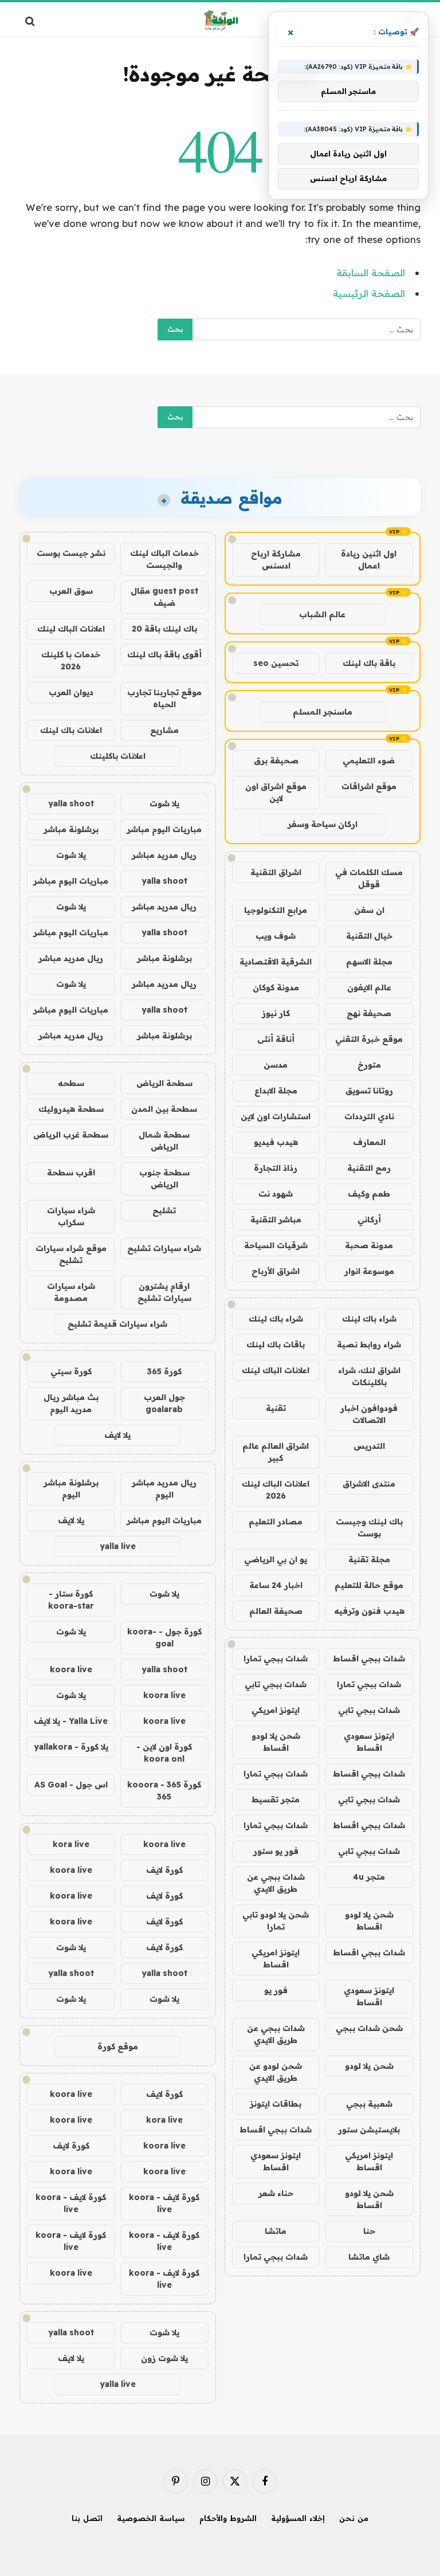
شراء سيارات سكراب (71, 1216)
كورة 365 (164, 1371)
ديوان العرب (71, 692)
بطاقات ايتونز (276, 2104)
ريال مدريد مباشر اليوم (164, 1489)
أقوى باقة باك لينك (164, 654)
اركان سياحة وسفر (323, 824)
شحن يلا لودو (369, 2066)
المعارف (369, 1142)
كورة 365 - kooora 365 (164, 1791)
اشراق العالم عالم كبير (276, 1452)
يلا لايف (117, 1435)
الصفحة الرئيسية (369, 293)
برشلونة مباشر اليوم (71, 1489)
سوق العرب (71, 591)
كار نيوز (276, 1013)
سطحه (71, 1083)
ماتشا (276, 2231)
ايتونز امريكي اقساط (276, 1959)
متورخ (369, 1065)
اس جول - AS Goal (71, 1785)
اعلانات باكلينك (118, 756)
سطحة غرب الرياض (71, 1135)
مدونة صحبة (369, 1245)
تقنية (276, 1408)
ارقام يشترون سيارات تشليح (164, 1292)
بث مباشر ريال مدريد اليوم (71, 1403)
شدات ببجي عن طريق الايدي (276, 1883)
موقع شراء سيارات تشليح (71, 1254)
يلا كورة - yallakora (71, 1747)
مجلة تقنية (369, 1559)
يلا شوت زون (164, 2358)
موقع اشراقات (369, 786)
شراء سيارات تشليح (164, 1248)
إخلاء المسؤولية (298, 2518)
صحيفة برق (276, 760)
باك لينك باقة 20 (164, 629)
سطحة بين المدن (164, 1109)
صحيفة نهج (369, 1013)
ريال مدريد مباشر (164, 855)
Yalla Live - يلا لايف (71, 1721)
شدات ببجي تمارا (276, 1658)
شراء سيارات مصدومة (71, 1292)
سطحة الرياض (164, 1083)
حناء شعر (276, 2193)
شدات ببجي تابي (276, 1684)
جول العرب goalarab (164, 1403)
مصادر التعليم (276, 1522)
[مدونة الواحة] (220, 21)
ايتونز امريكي (276, 1710)
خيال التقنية (369, 936)
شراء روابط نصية (369, 1344)
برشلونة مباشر (71, 829)
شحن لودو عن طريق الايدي (276, 2072)
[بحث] (31, 21)
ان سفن (369, 910)
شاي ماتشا (369, 2257)
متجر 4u (369, 1877)
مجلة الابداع (276, 1091)
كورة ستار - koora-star (71, 1600)
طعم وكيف (369, 1194)
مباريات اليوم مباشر (164, 829)
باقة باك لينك (369, 663)
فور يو (276, 1990)
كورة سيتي (71, 1371)
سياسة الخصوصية (151, 2518)
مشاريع (164, 730)
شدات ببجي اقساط (369, 1658)
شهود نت (276, 1194)
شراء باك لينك (369, 1319)
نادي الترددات (369, 1116)
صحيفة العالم (276, 1611)
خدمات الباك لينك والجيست (164, 559)
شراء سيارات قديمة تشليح (117, 1324)
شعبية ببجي (369, 2104)
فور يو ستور (276, 1851)
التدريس (369, 1446)
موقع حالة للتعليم (369, 1585)
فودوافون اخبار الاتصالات (369, 1414)
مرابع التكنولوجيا (276, 910)
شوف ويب (276, 936)
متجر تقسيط (276, 1799)
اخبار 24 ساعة (276, 1585)
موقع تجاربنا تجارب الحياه (164, 698)
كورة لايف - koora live (164, 2203)
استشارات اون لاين (276, 1116)
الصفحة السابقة (371, 273)
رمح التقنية (369, 1168)
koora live (71, 1669)
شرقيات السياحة (276, 1245)
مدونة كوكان (276, 987)
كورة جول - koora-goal (164, 1638)
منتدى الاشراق (369, 1484)
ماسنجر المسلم (323, 712)
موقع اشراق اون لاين (276, 792)
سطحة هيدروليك (71, 1109)
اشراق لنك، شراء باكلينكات (369, 1376)
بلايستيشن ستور (369, 2130)
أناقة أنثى (276, 1039)
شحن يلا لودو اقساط (276, 1742)
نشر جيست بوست (71, 553)
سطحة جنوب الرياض (164, 1179)
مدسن (276, 1065)
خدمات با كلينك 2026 (71, 660)
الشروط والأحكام (228, 2518)
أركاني (369, 1220)
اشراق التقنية (276, 872)
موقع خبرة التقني (369, 1039)
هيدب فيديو (276, 1142)
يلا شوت (164, 803)
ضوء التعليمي (369, 760)
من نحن (354, 2518)
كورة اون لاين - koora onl (164, 1753)
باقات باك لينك (276, 1344)
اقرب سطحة (71, 1173)
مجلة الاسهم (369, 962)
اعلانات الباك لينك (276, 1370)
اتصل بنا (87, 2518)
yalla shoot (71, 803)
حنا (369, 2231)
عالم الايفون (369, 987)
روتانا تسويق (369, 1091)
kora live (71, 1844)
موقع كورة (118, 2046)
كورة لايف (164, 1870)
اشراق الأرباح (276, 1271)
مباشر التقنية (276, 1220)
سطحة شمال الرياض (164, 1141)
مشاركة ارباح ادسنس (276, 560)
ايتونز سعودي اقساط (369, 1742)
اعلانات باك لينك (71, 730)
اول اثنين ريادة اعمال (369, 560)
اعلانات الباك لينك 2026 (276, 1490)
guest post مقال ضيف (164, 597)
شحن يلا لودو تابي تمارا (276, 1921)
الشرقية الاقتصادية (276, 962)
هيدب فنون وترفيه (369, 1611)
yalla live (118, 1546)
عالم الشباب (322, 614)
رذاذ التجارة (276, 1168)
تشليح (164, 1210)
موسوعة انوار (369, 1271)
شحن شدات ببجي (369, 2028)
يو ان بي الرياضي (276, 1559)
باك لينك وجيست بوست (369, 1528)
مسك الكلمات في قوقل (369, 878)
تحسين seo (276, 663)
